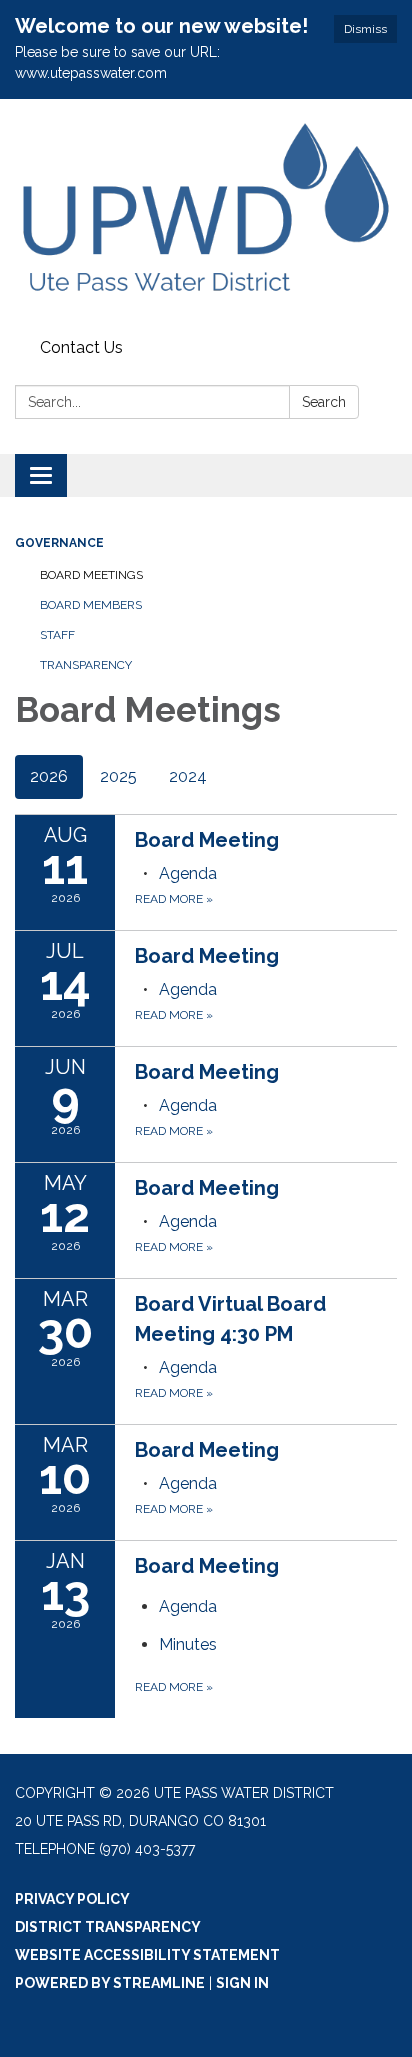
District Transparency (108, 1927)
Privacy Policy (72, 1899)
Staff (57, 635)
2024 (188, 776)
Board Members (91, 605)
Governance (59, 543)
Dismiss (365, 29)
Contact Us (81, 347)
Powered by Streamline (110, 1983)
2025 (118, 776)
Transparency (86, 665)
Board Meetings (91, 575)
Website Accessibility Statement (147, 1955)
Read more (174, 899)
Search (324, 402)
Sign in (242, 1983)
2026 (49, 776)
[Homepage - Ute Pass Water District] (206, 215)
